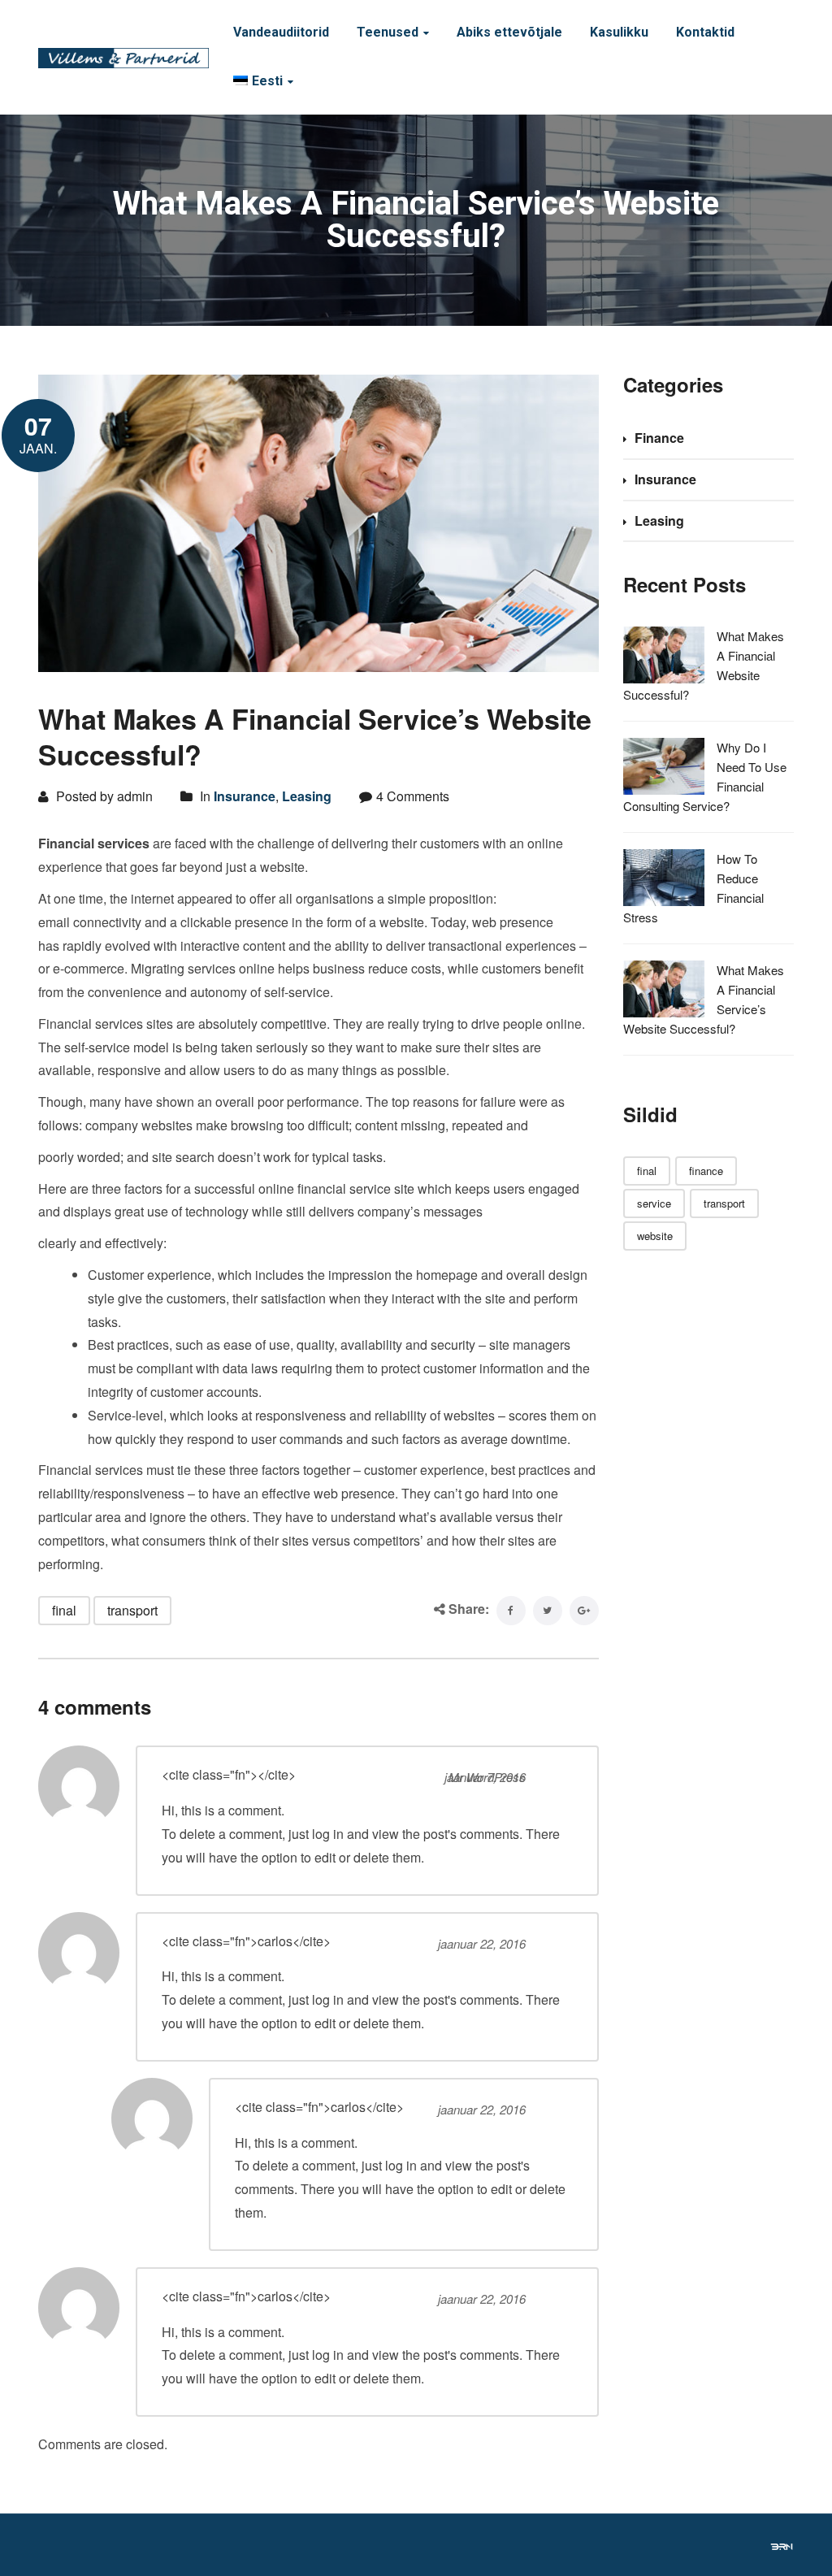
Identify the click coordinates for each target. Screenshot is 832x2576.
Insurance (245, 796)
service (654, 1203)
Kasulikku (619, 33)
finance (706, 1171)
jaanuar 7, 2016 (485, 1777)
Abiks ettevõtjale (509, 33)
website (655, 1236)
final (64, 1610)
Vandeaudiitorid (281, 33)
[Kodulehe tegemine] (782, 2545)
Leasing (307, 796)
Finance (659, 438)
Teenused (388, 33)
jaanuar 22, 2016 (482, 1943)
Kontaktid (705, 33)
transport (132, 1610)
